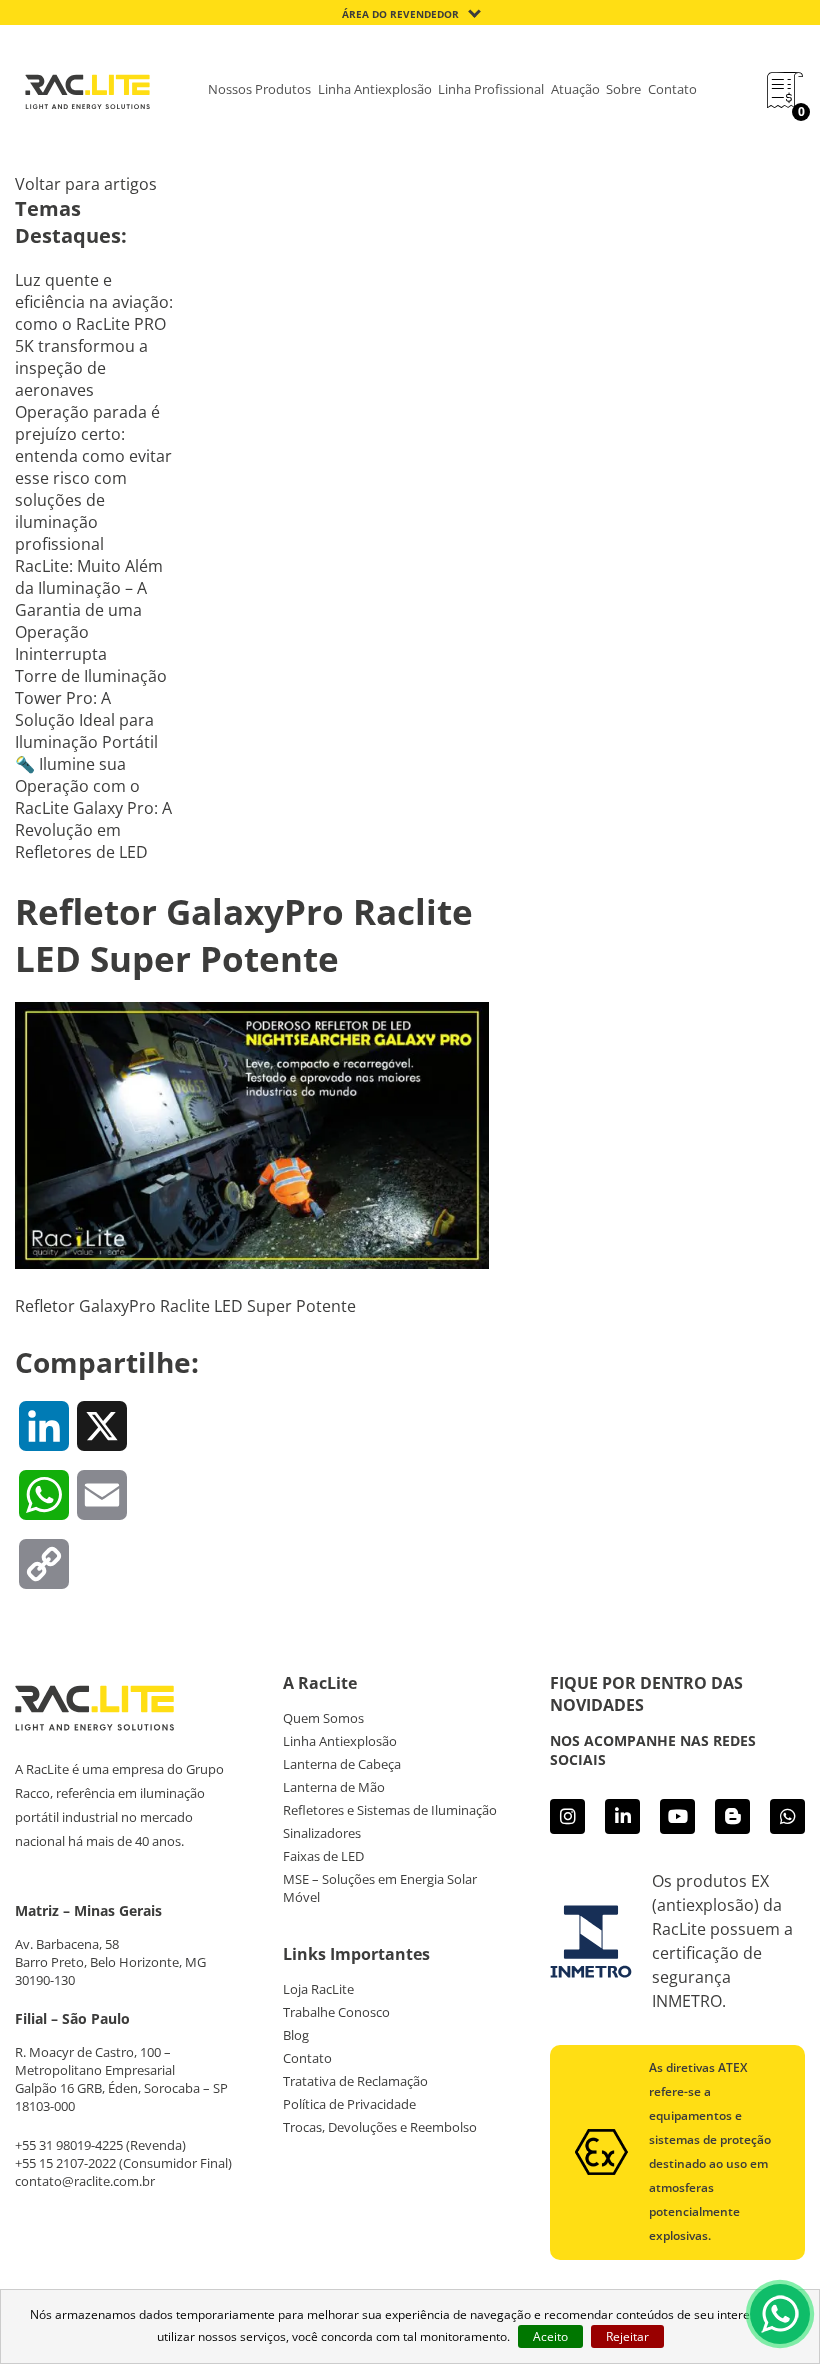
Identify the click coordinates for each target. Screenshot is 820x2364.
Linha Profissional (491, 89)
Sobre (623, 89)
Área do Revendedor (400, 14)
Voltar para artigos (86, 184)
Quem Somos (323, 1718)
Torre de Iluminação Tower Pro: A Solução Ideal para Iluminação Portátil (91, 709)
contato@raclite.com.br (85, 2181)
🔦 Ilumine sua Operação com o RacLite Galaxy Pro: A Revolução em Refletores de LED (93, 808)
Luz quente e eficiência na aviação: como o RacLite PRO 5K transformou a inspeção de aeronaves (94, 335)
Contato (672, 89)
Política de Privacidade (349, 2104)
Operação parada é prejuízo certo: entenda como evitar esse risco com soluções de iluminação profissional (93, 478)
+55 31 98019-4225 (69, 2145)
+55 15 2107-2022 (65, 2163)
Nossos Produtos (259, 89)
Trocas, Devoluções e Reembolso (380, 2127)
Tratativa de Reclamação (355, 2081)
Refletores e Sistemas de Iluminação (390, 1810)
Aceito (550, 2336)
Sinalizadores (322, 1833)
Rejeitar (627, 2336)
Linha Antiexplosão (375, 89)
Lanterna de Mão (334, 1787)
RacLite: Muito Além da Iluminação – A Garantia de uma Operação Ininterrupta (89, 610)
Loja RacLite (318, 1989)
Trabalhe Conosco (336, 2012)
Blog (296, 2035)
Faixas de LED (323, 1856)
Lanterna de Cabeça (342, 1764)
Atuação (575, 89)
